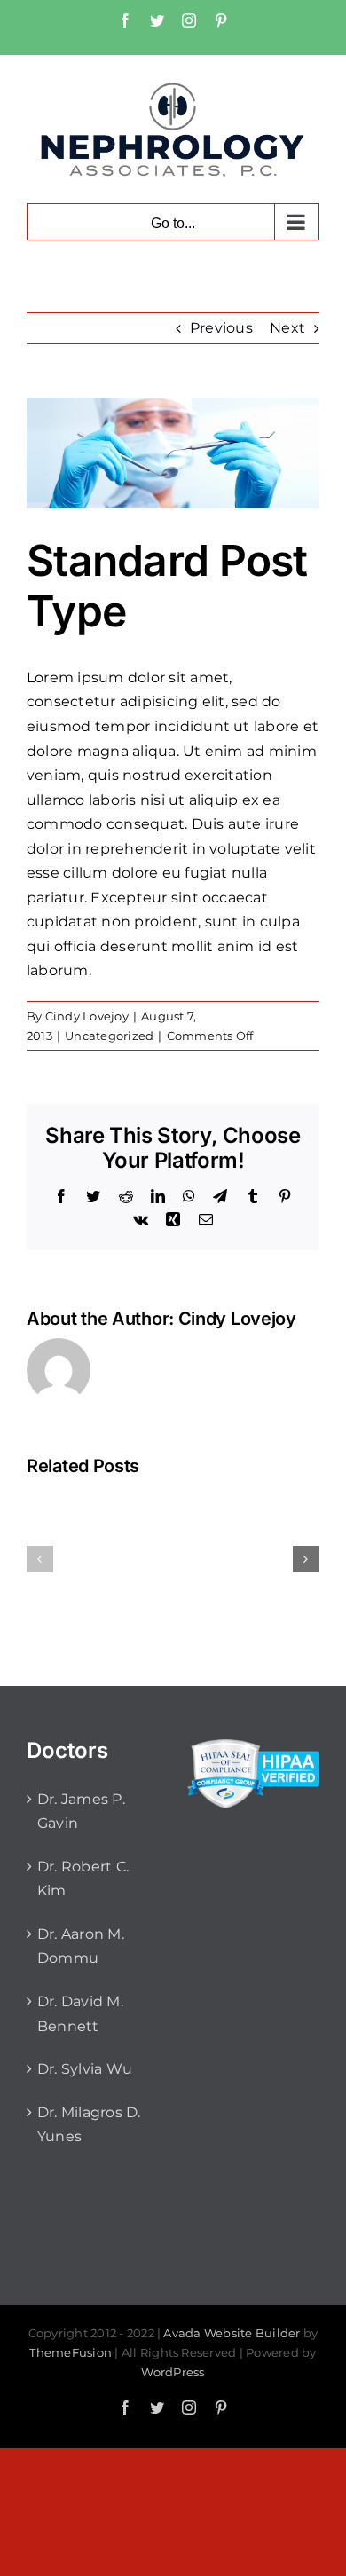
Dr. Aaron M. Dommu (81, 1946)
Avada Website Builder (232, 2333)
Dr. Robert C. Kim (83, 1879)
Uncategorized (109, 1036)
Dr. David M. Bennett (80, 2014)
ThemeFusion (71, 2352)
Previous (221, 328)
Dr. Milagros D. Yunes (89, 2125)
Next (287, 328)
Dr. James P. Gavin (81, 1812)
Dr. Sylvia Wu (85, 2069)
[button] (40, 1559)
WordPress (173, 2372)
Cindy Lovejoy (87, 1016)
